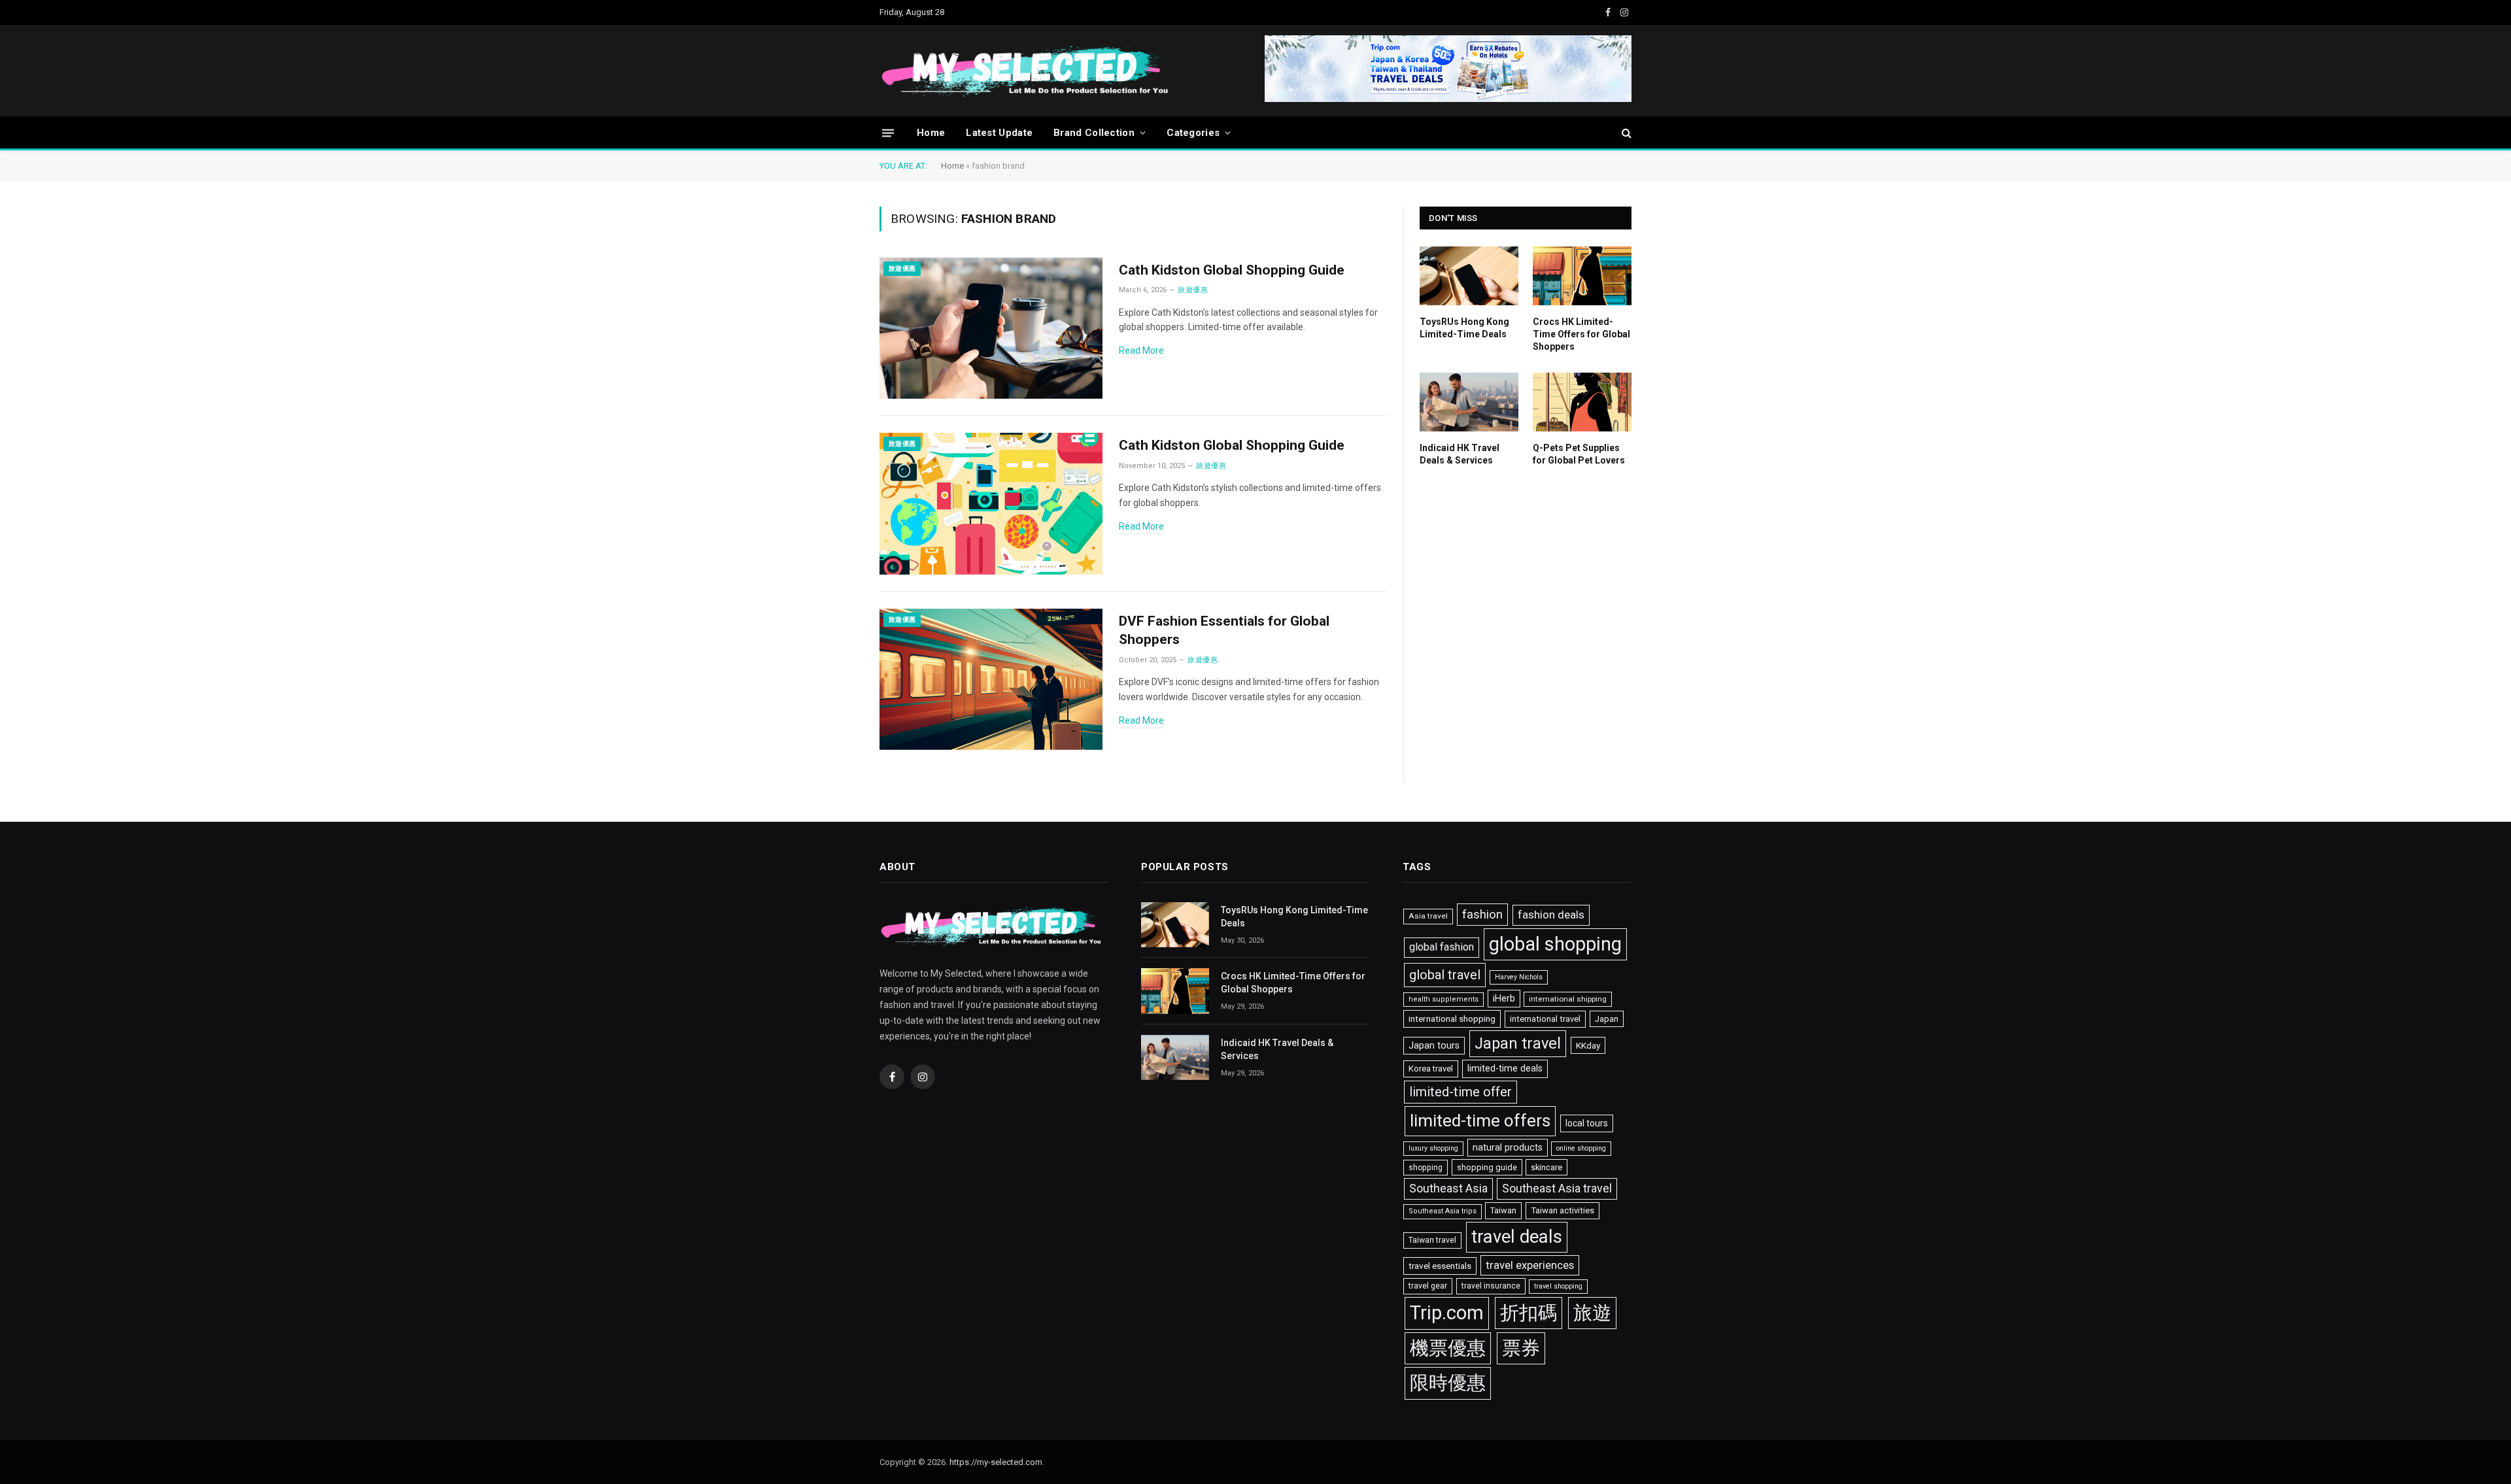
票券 (1521, 1348)
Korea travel (1431, 1069)
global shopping (1555, 944)
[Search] (1625, 133)
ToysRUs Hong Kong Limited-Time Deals (1464, 328)
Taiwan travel (1432, 1240)
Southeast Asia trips (1443, 1211)
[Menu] (888, 132)
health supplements (1443, 999)
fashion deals (1551, 915)
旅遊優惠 (902, 268)
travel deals (1517, 1237)
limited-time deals (1505, 1068)
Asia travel (1428, 916)
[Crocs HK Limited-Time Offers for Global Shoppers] (1582, 276)
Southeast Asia (1448, 1189)
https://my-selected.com (996, 1462)
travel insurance (1491, 1286)
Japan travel (1518, 1043)
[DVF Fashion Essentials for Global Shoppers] (991, 680)
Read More (1141, 350)
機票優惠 (1448, 1348)
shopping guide (1487, 1167)
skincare (1546, 1167)
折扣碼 (1529, 1313)
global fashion (1442, 947)
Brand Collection (1094, 133)
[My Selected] (1125, 71)
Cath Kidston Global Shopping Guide (1232, 270)
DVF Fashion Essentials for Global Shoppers (1224, 631)
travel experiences (1530, 1265)
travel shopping (1558, 1286)
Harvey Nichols (1519, 977)
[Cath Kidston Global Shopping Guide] (991, 329)
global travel (1445, 975)
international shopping (1452, 1019)
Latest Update (999, 133)
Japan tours (1434, 1046)
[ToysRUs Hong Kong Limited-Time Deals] (1469, 276)
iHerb (1504, 999)
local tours (1587, 1123)
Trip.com (1447, 1313)
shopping (1426, 1168)
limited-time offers (1480, 1121)
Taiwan (1503, 1210)
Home (931, 133)
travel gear (1428, 1286)
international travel (1545, 1019)
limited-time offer (1460, 1092)
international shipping (1568, 999)
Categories (1193, 133)
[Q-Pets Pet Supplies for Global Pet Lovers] (1582, 402)
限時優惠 (1448, 1383)
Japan (1607, 1019)
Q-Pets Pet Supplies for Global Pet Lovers (1579, 454)
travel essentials (1440, 1266)
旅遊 (1592, 1313)
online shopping (1581, 1148)
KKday (1588, 1045)
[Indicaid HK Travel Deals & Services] (1469, 402)
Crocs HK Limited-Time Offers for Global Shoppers (1581, 334)
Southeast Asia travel (1557, 1188)
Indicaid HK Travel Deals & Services (1460, 454)
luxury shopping (1433, 1148)
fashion (1482, 915)
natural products (1508, 1148)
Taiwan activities (1563, 1210)
